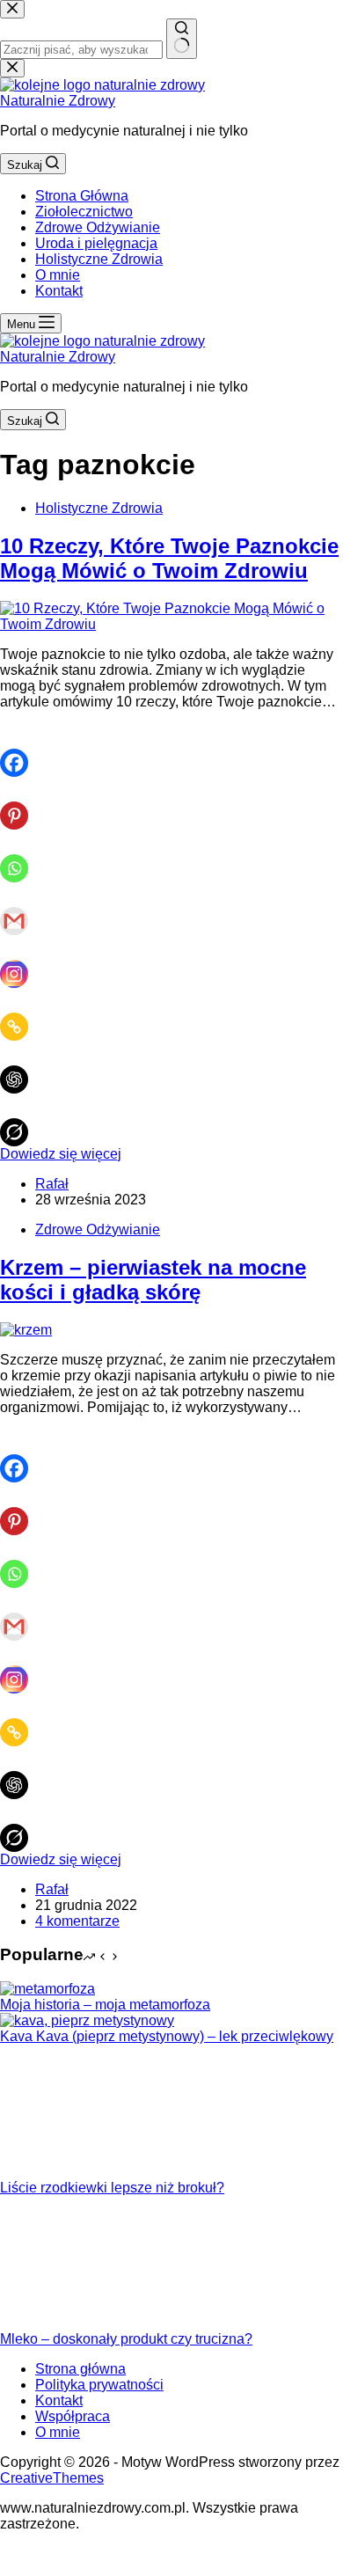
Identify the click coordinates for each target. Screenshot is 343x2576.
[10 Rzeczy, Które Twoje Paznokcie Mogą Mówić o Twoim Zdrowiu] (171, 624)
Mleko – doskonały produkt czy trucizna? (126, 2339)
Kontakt (59, 291)
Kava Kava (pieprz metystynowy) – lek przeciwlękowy (167, 2036)
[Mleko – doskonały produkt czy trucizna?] (66, 2323)
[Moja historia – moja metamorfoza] (47, 1989)
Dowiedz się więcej (61, 1154)
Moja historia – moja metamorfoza (105, 2005)
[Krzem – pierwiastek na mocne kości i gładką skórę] (26, 1330)
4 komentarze (77, 1921)
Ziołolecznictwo (84, 212)
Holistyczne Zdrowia (99, 259)
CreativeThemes (52, 2478)
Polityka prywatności (99, 2385)
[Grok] (21, 1120)
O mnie (58, 275)
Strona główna (80, 2369)
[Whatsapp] (21, 856)
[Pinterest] (21, 803)
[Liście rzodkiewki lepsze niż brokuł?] (66, 2172)
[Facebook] (21, 750)
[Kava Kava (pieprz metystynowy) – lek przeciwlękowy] (87, 2020)
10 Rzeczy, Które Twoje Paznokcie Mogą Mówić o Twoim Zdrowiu (169, 558)
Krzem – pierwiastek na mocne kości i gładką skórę (153, 1280)
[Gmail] (21, 909)
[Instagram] (21, 962)
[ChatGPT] (21, 1067)
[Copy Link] (21, 1014)
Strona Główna (82, 196)
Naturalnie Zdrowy (58, 101)
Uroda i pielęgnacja (96, 243)
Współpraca (73, 2416)
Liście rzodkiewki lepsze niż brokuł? (112, 2188)
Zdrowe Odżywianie (98, 227)
